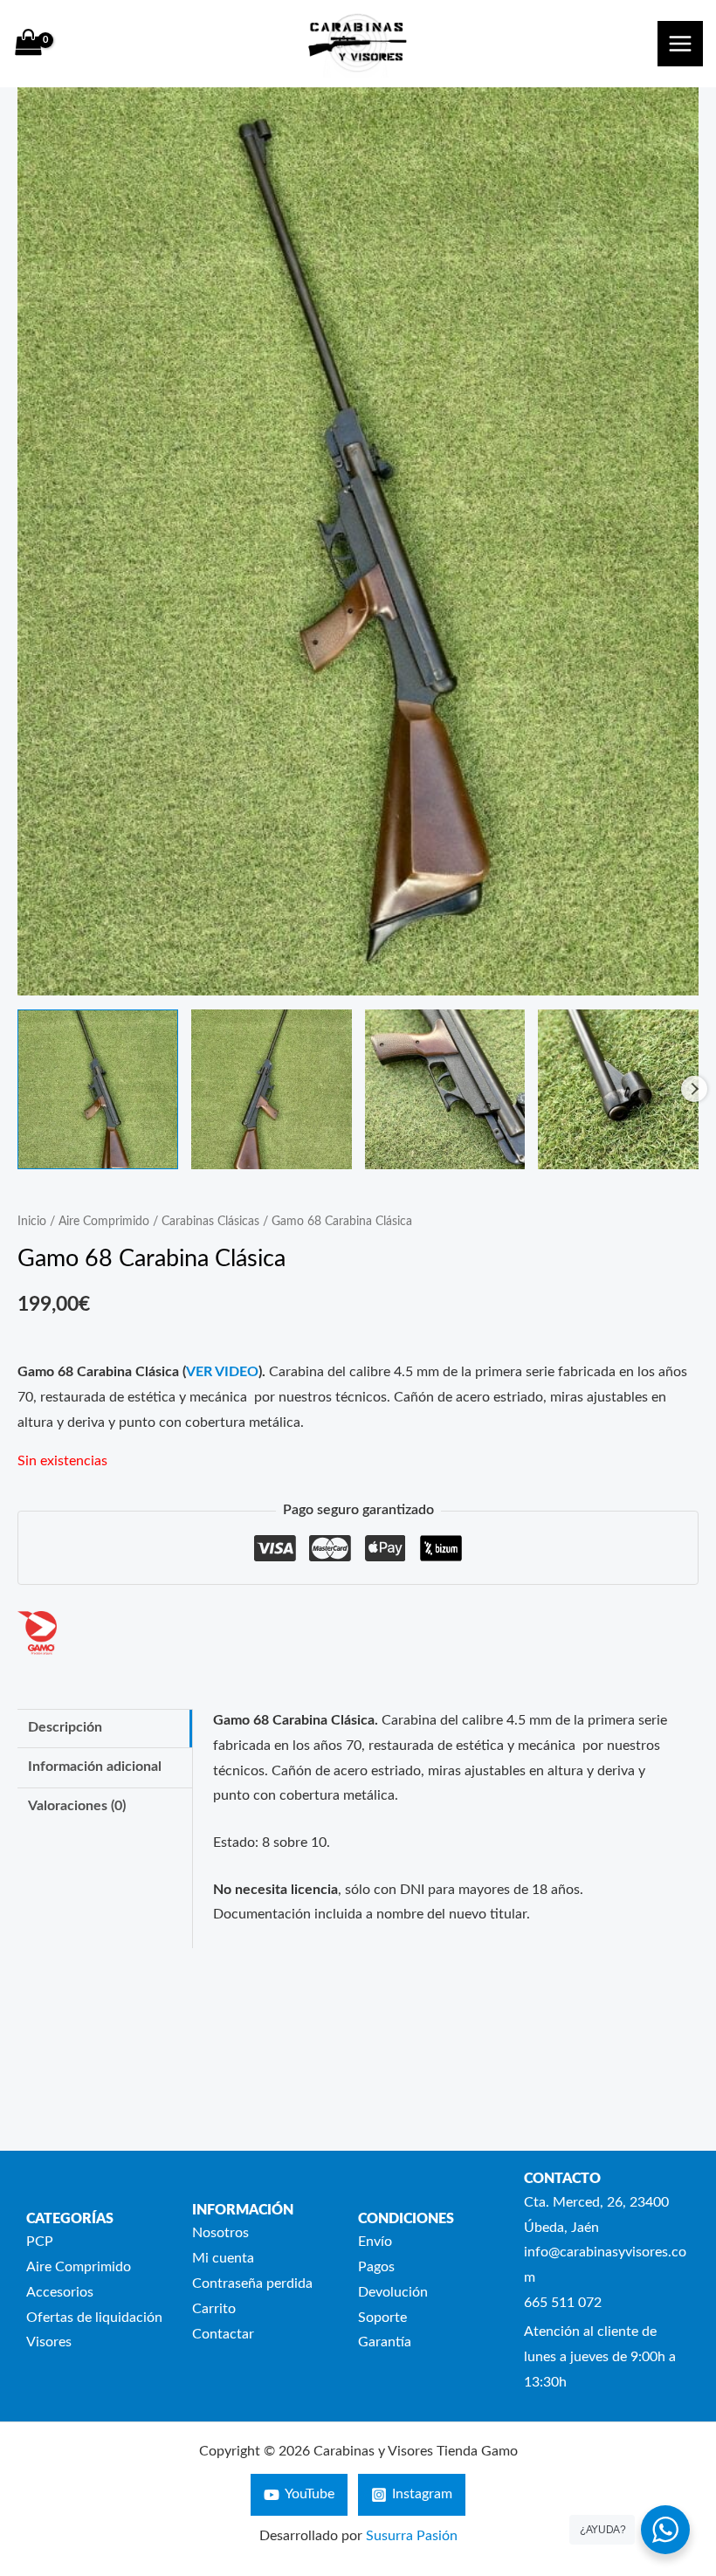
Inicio (32, 1222)
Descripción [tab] (65, 1728)
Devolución (393, 2293)
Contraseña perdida (252, 2284)
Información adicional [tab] (95, 1767)
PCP (40, 2242)
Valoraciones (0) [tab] (77, 1806)
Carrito (214, 2309)
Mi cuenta (223, 2259)
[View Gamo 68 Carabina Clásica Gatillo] (445, 1090)
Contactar (223, 2335)
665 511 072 (563, 2303)
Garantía (385, 2342)
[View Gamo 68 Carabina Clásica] (98, 1090)
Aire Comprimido (104, 1222)
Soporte (382, 2318)
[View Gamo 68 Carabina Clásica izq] (272, 1090)
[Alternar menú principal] (680, 44)
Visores (49, 2342)
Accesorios (60, 2293)
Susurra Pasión (412, 2536)
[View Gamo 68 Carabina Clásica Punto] (618, 1090)
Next (694, 1089)
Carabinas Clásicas (210, 1222)
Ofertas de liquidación (94, 2318)
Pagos (376, 2267)
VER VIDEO (222, 1372)
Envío (375, 2242)
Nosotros (220, 2233)
